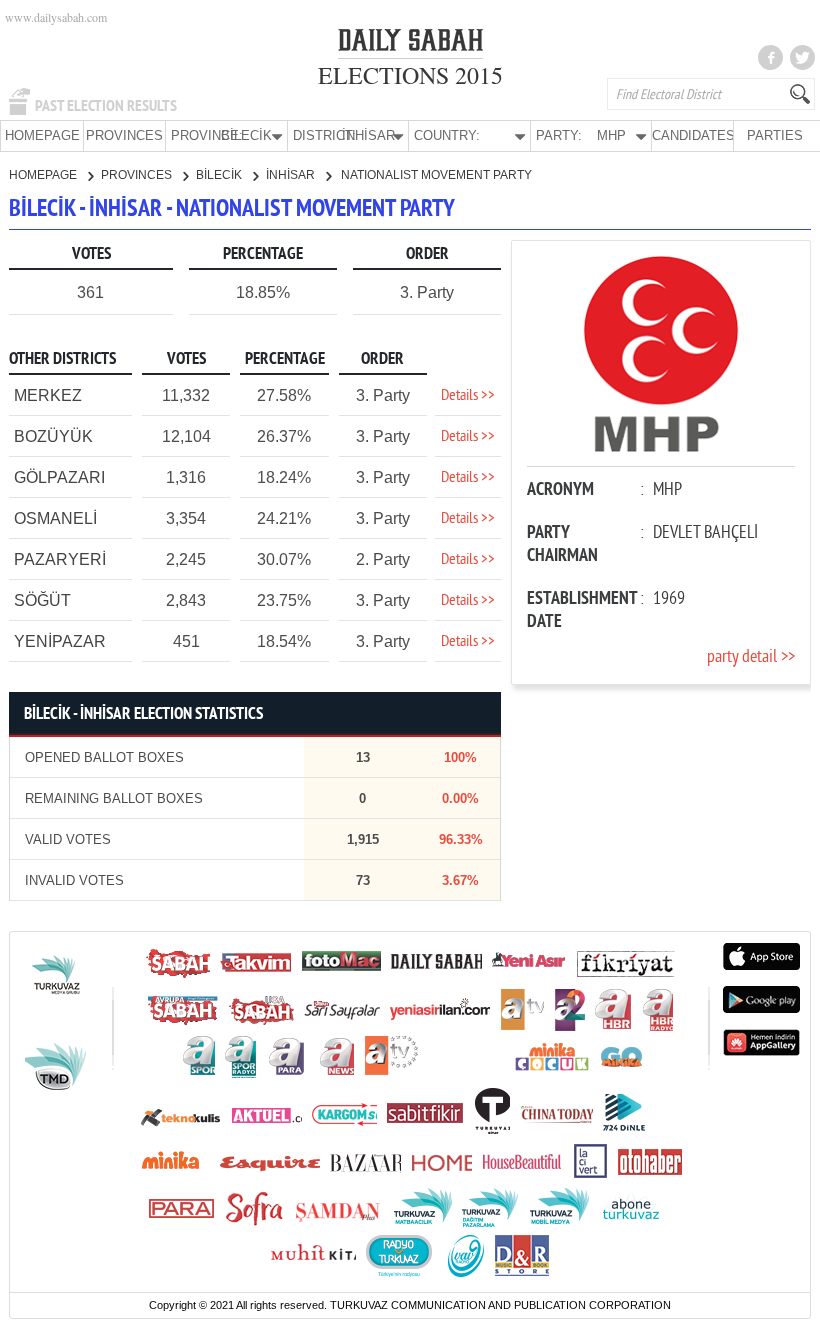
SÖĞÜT (42, 600)
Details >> (468, 396)
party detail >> (751, 657)
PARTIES (775, 135)
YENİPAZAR (60, 641)
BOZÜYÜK (53, 436)
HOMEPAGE (42, 135)
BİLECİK (220, 175)
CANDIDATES (692, 135)
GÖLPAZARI (59, 477)
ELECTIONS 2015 (410, 75)
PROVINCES (124, 135)
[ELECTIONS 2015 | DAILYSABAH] (410, 44)
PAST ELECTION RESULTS (106, 106)
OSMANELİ (55, 518)
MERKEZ (48, 395)
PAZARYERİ (60, 559)
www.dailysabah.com (56, 17)
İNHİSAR (292, 175)
